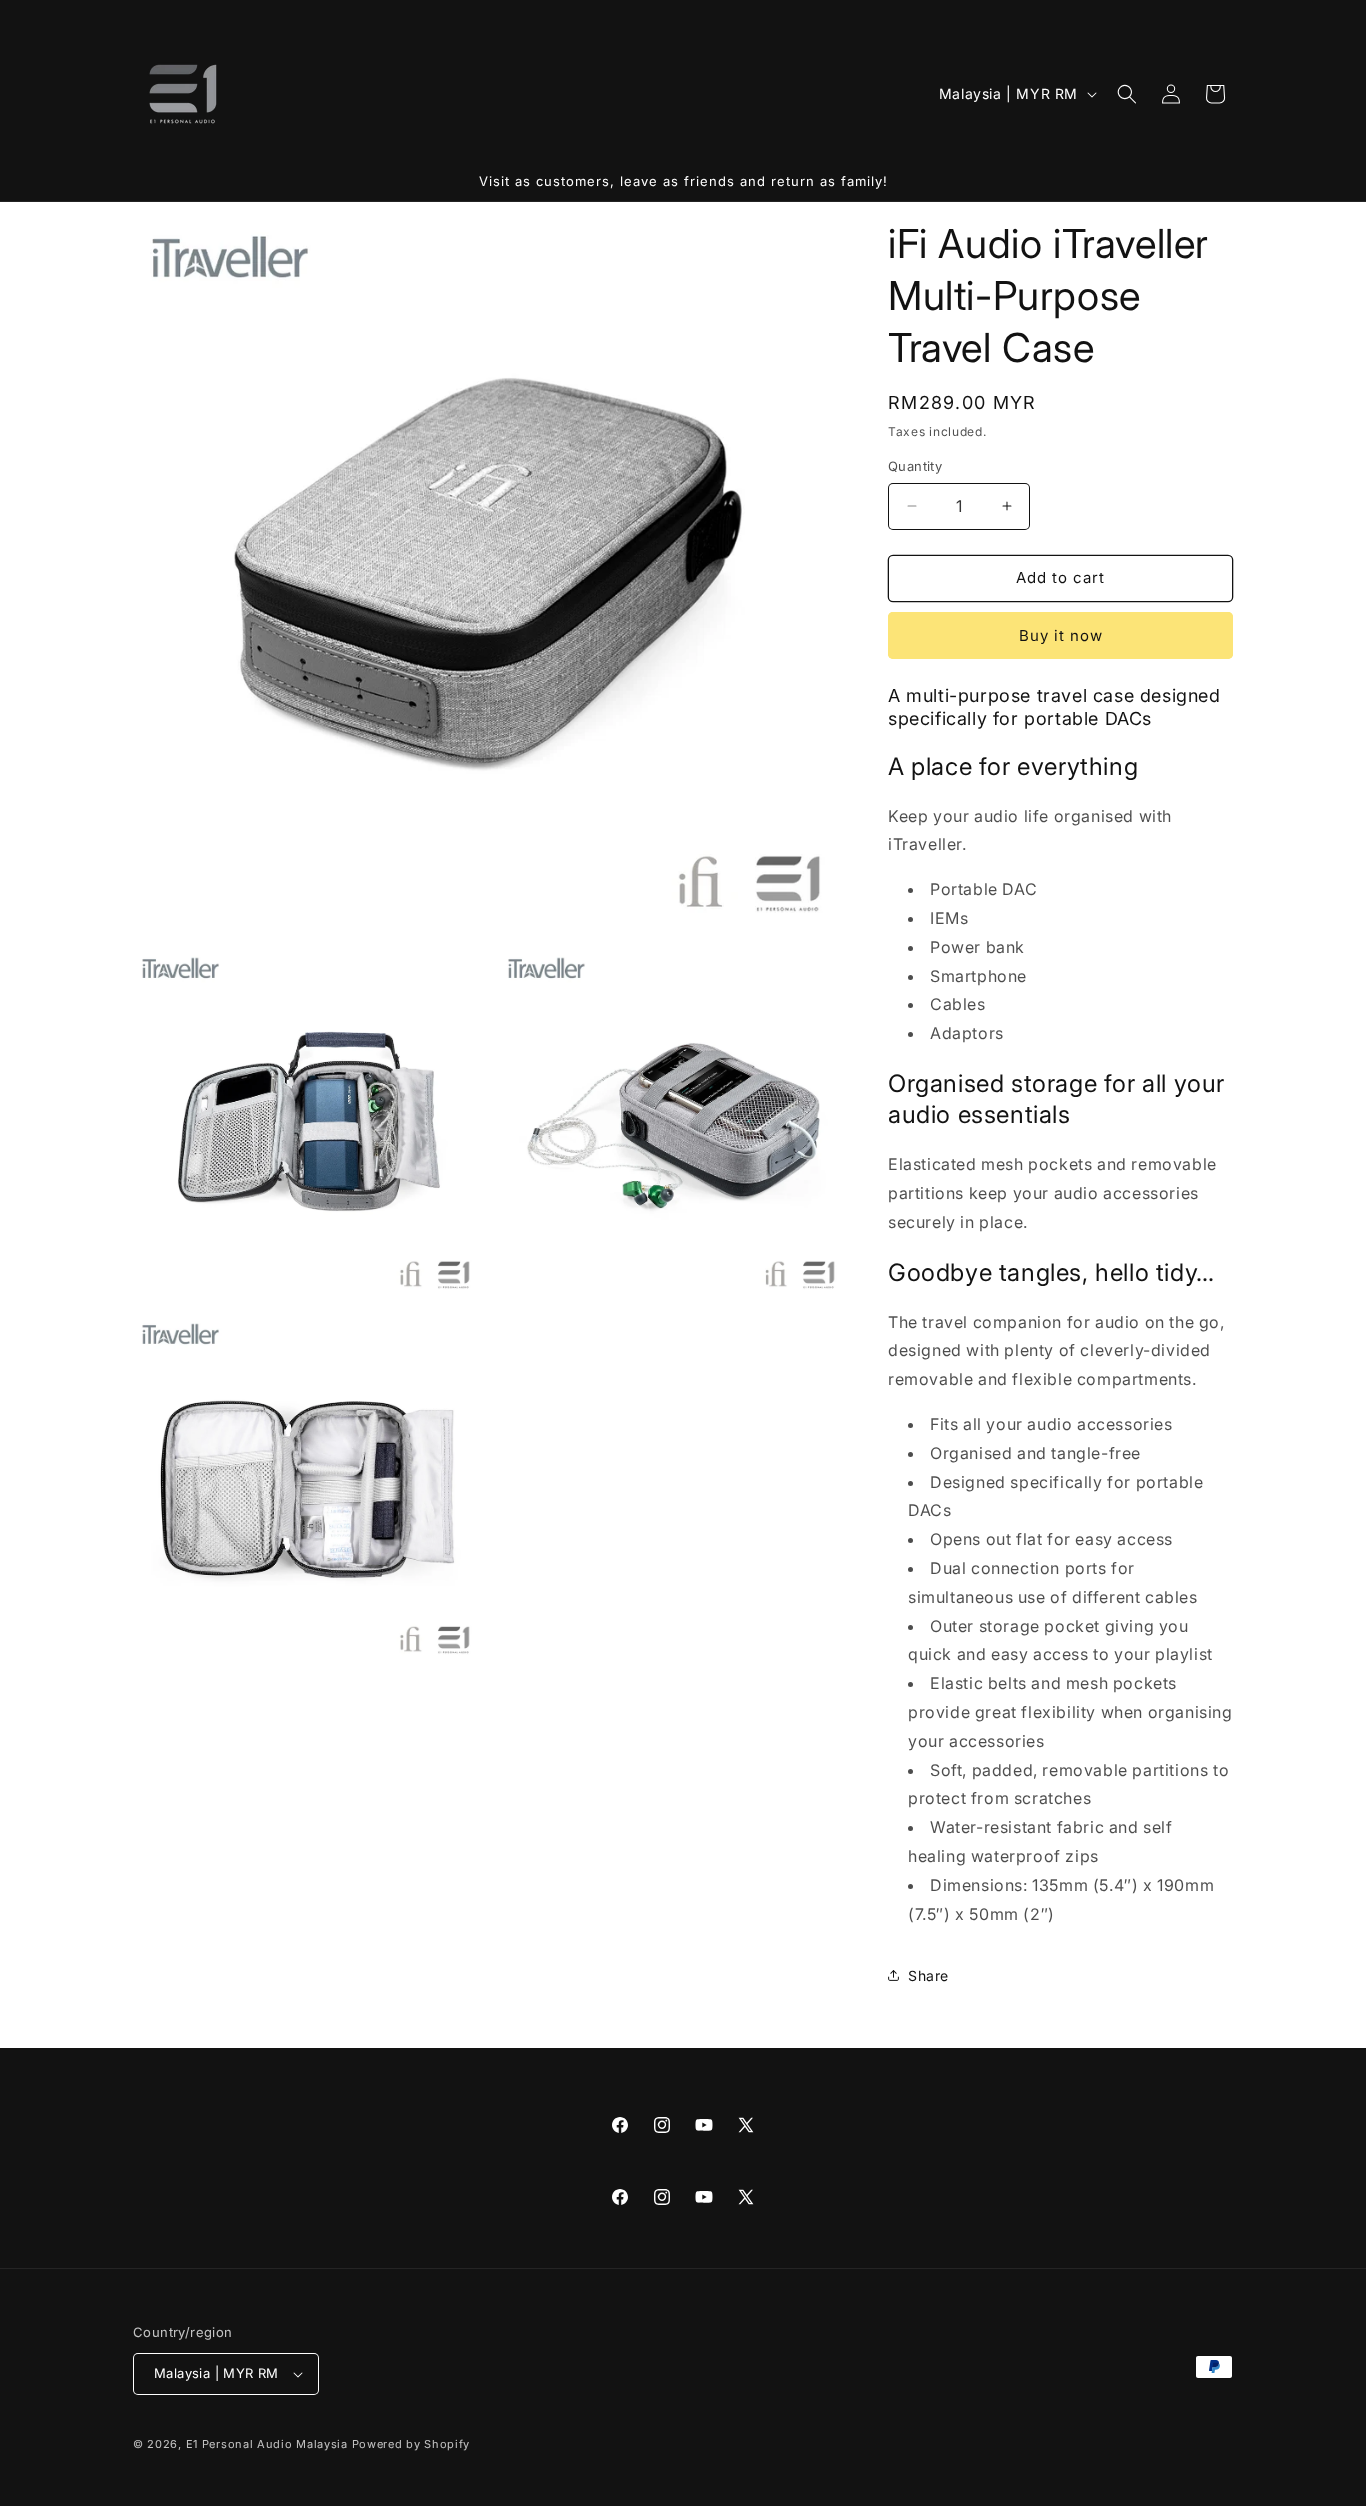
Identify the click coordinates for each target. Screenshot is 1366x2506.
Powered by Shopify (411, 2444)
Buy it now (1061, 635)
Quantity (915, 466)
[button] (1127, 94)
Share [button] (928, 1975)
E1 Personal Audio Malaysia (267, 2444)
